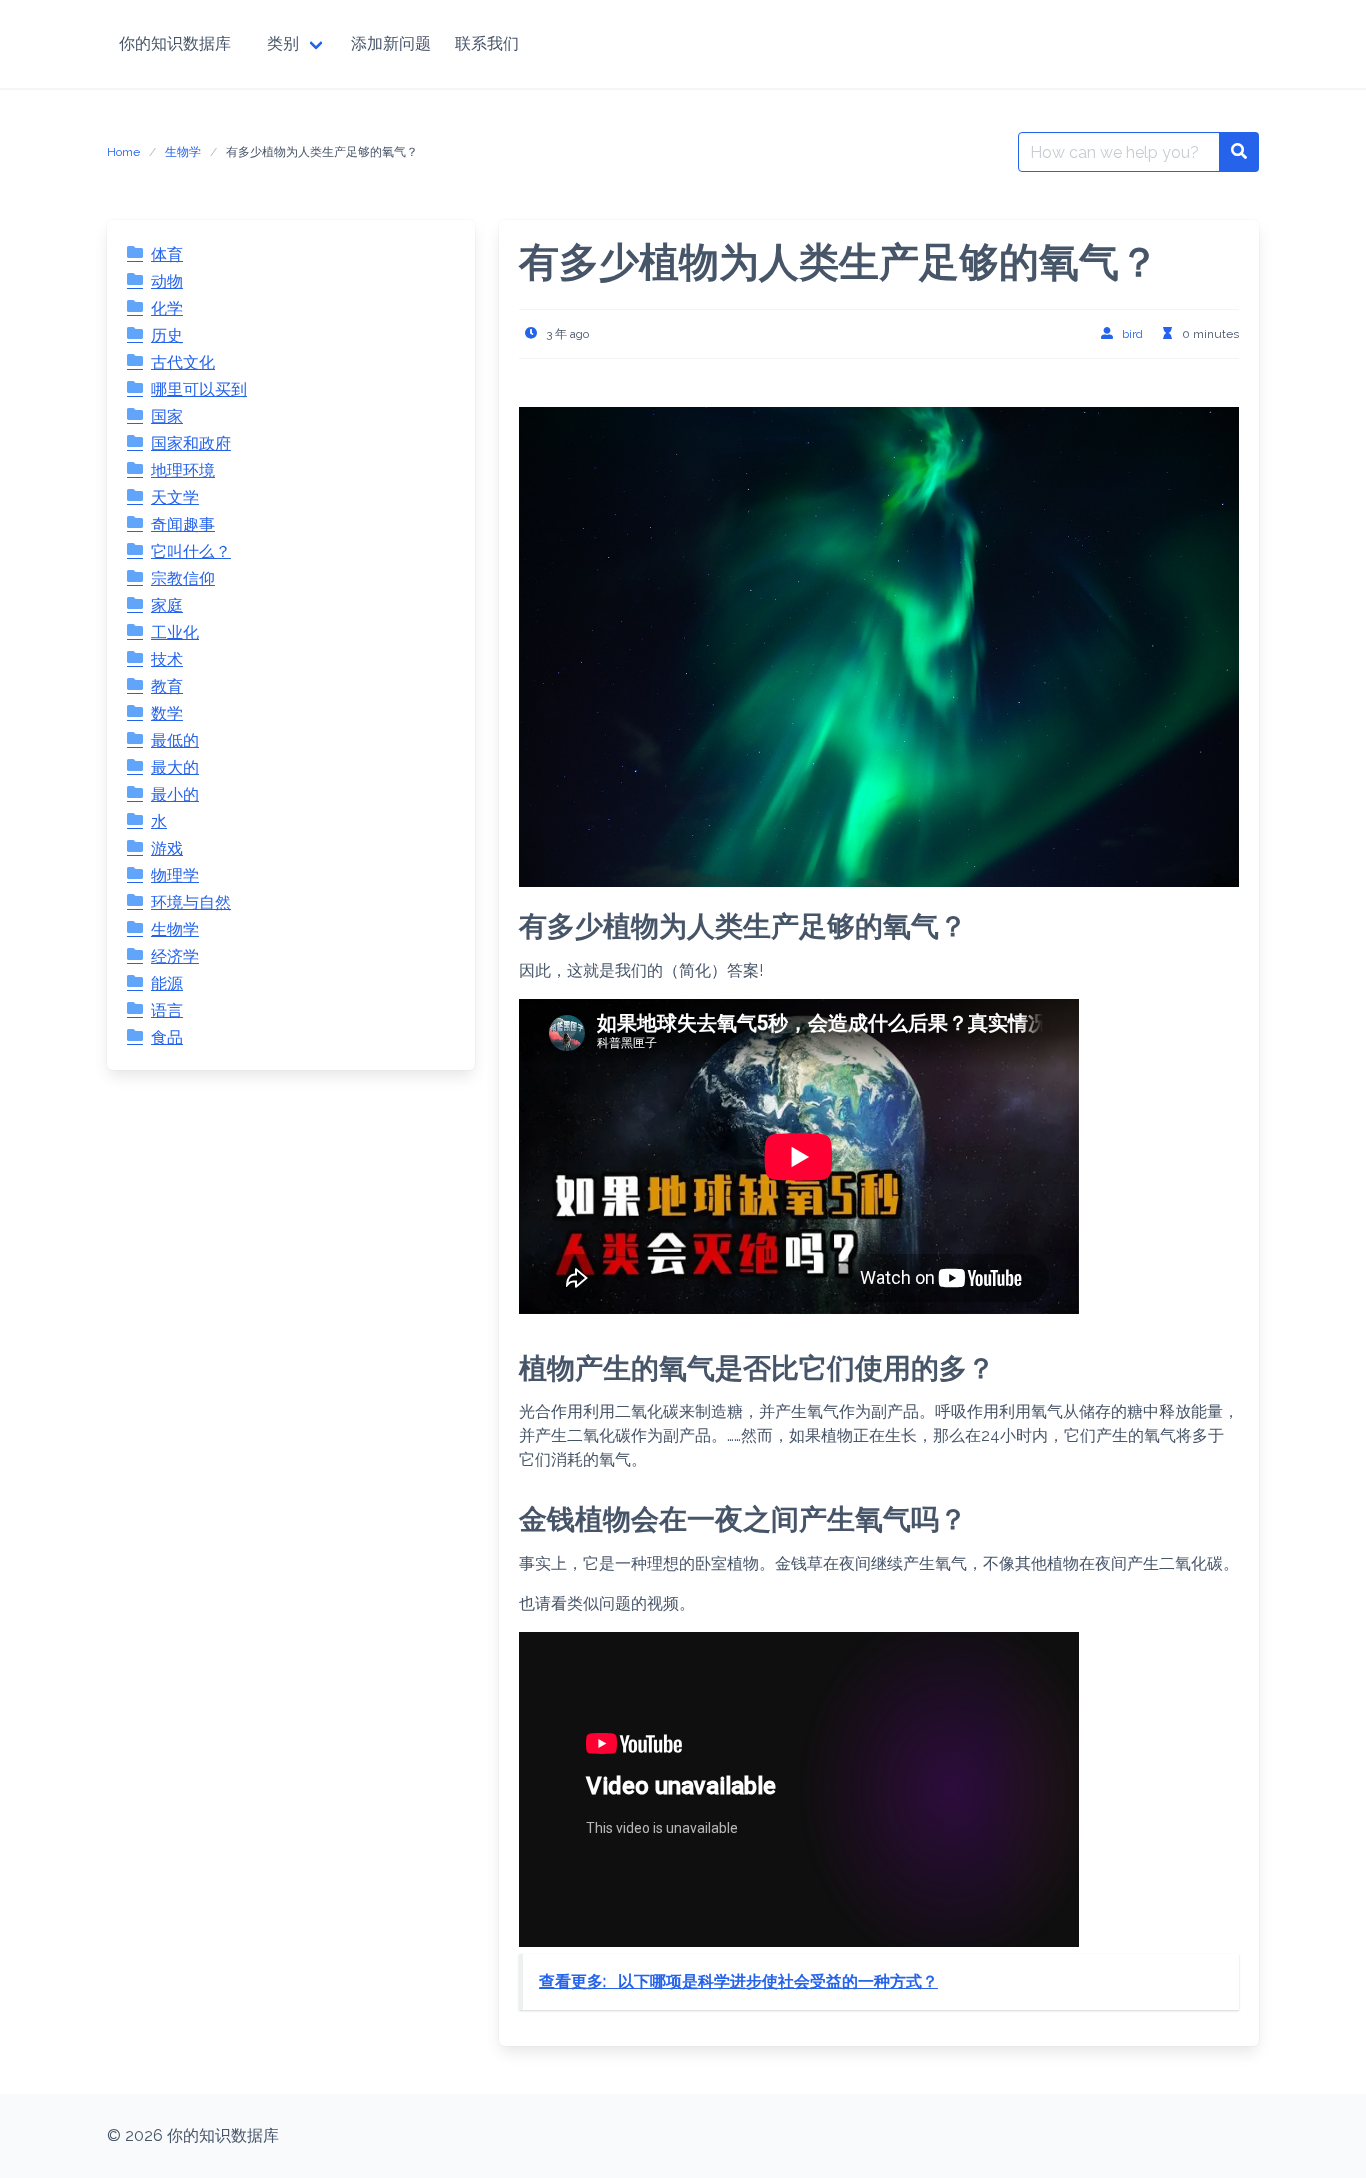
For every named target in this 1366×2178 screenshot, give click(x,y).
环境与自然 (191, 902)
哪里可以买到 (199, 389)
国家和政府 (191, 443)
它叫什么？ (191, 551)
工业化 (175, 632)
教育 (167, 686)
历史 (167, 335)
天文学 (175, 497)
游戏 (167, 848)
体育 (167, 254)
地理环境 (183, 470)
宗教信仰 (183, 578)
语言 (167, 1010)
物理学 (175, 875)
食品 (167, 1037)
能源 (167, 983)
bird (1132, 334)
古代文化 (183, 362)
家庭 (167, 605)
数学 (167, 713)
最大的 (175, 767)
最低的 (175, 740)
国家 (167, 416)
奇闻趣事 (183, 524)
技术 (167, 659)
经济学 (175, 956)
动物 (167, 281)
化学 (167, 308)
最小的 (175, 794)
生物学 (183, 152)
